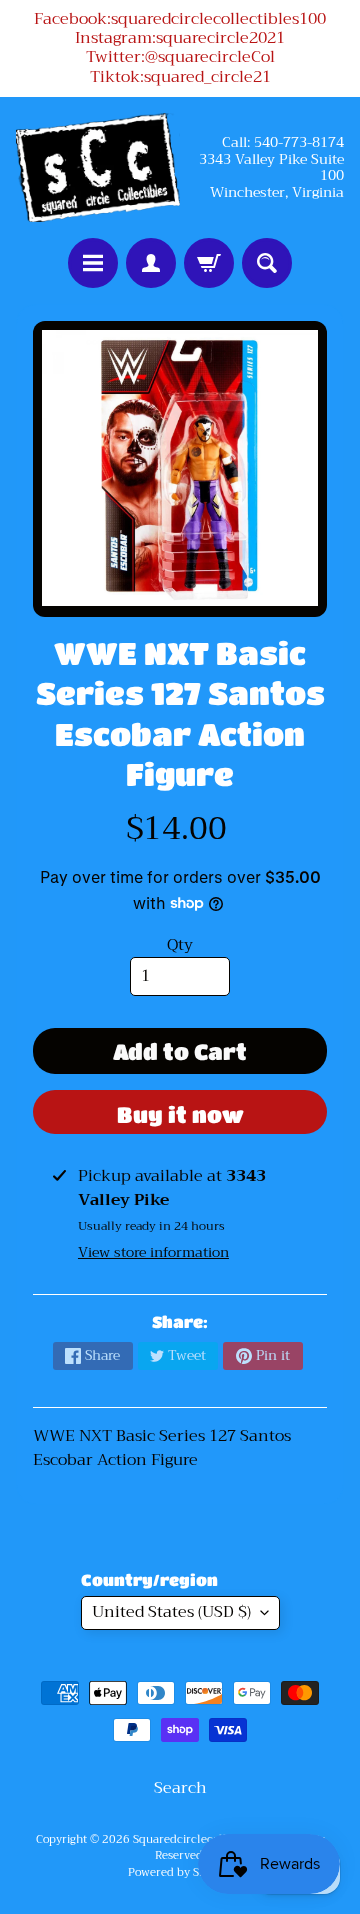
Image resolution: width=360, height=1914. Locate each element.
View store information (153, 1252)
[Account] (151, 263)
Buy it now (180, 1114)
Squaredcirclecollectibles (200, 1839)
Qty (180, 945)
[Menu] (93, 263)
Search (180, 1788)
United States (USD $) (171, 1612)
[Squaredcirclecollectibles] (98, 167)
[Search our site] (267, 263)
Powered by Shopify (180, 1872)
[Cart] (209, 263)
